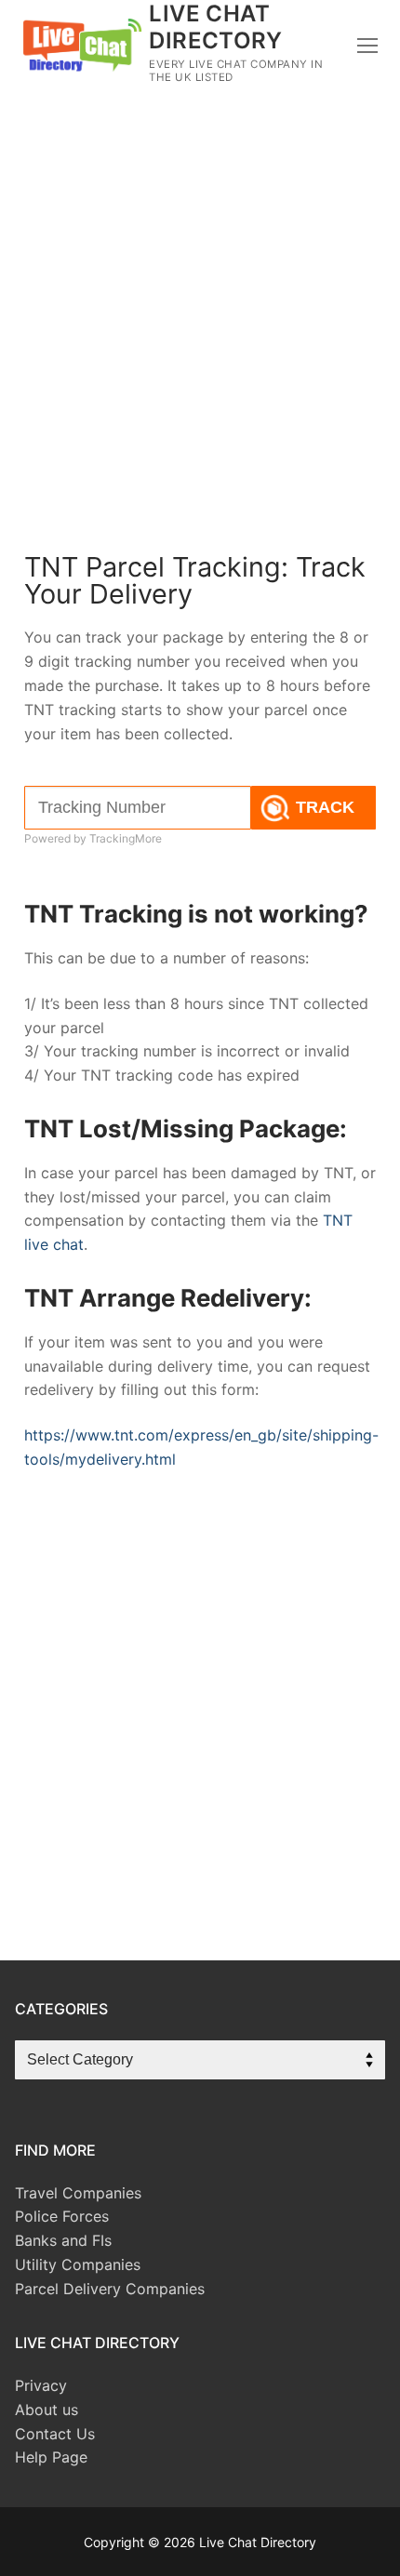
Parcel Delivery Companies (110, 2289)
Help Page (51, 2457)
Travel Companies (78, 2193)
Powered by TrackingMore (93, 838)
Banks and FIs (63, 2240)
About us (47, 2410)
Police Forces (62, 2216)
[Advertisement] (200, 338)
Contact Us (55, 2434)
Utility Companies (78, 2264)
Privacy (41, 2385)
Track (325, 807)
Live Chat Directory (215, 27)
